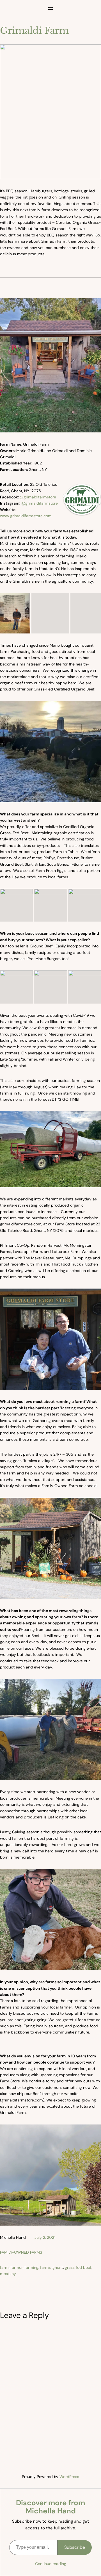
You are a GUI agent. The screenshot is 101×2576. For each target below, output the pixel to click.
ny (14, 2274)
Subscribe (75, 2547)
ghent (58, 2267)
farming (31, 2267)
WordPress (69, 2477)
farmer (17, 2267)
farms (45, 2267)
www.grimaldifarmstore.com (26, 516)
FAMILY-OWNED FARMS (21, 2252)
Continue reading (51, 2564)
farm (4, 2267)
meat (5, 2274)
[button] (15, 613)
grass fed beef (78, 2267)
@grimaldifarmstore (38, 497)
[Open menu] (50, 8)
